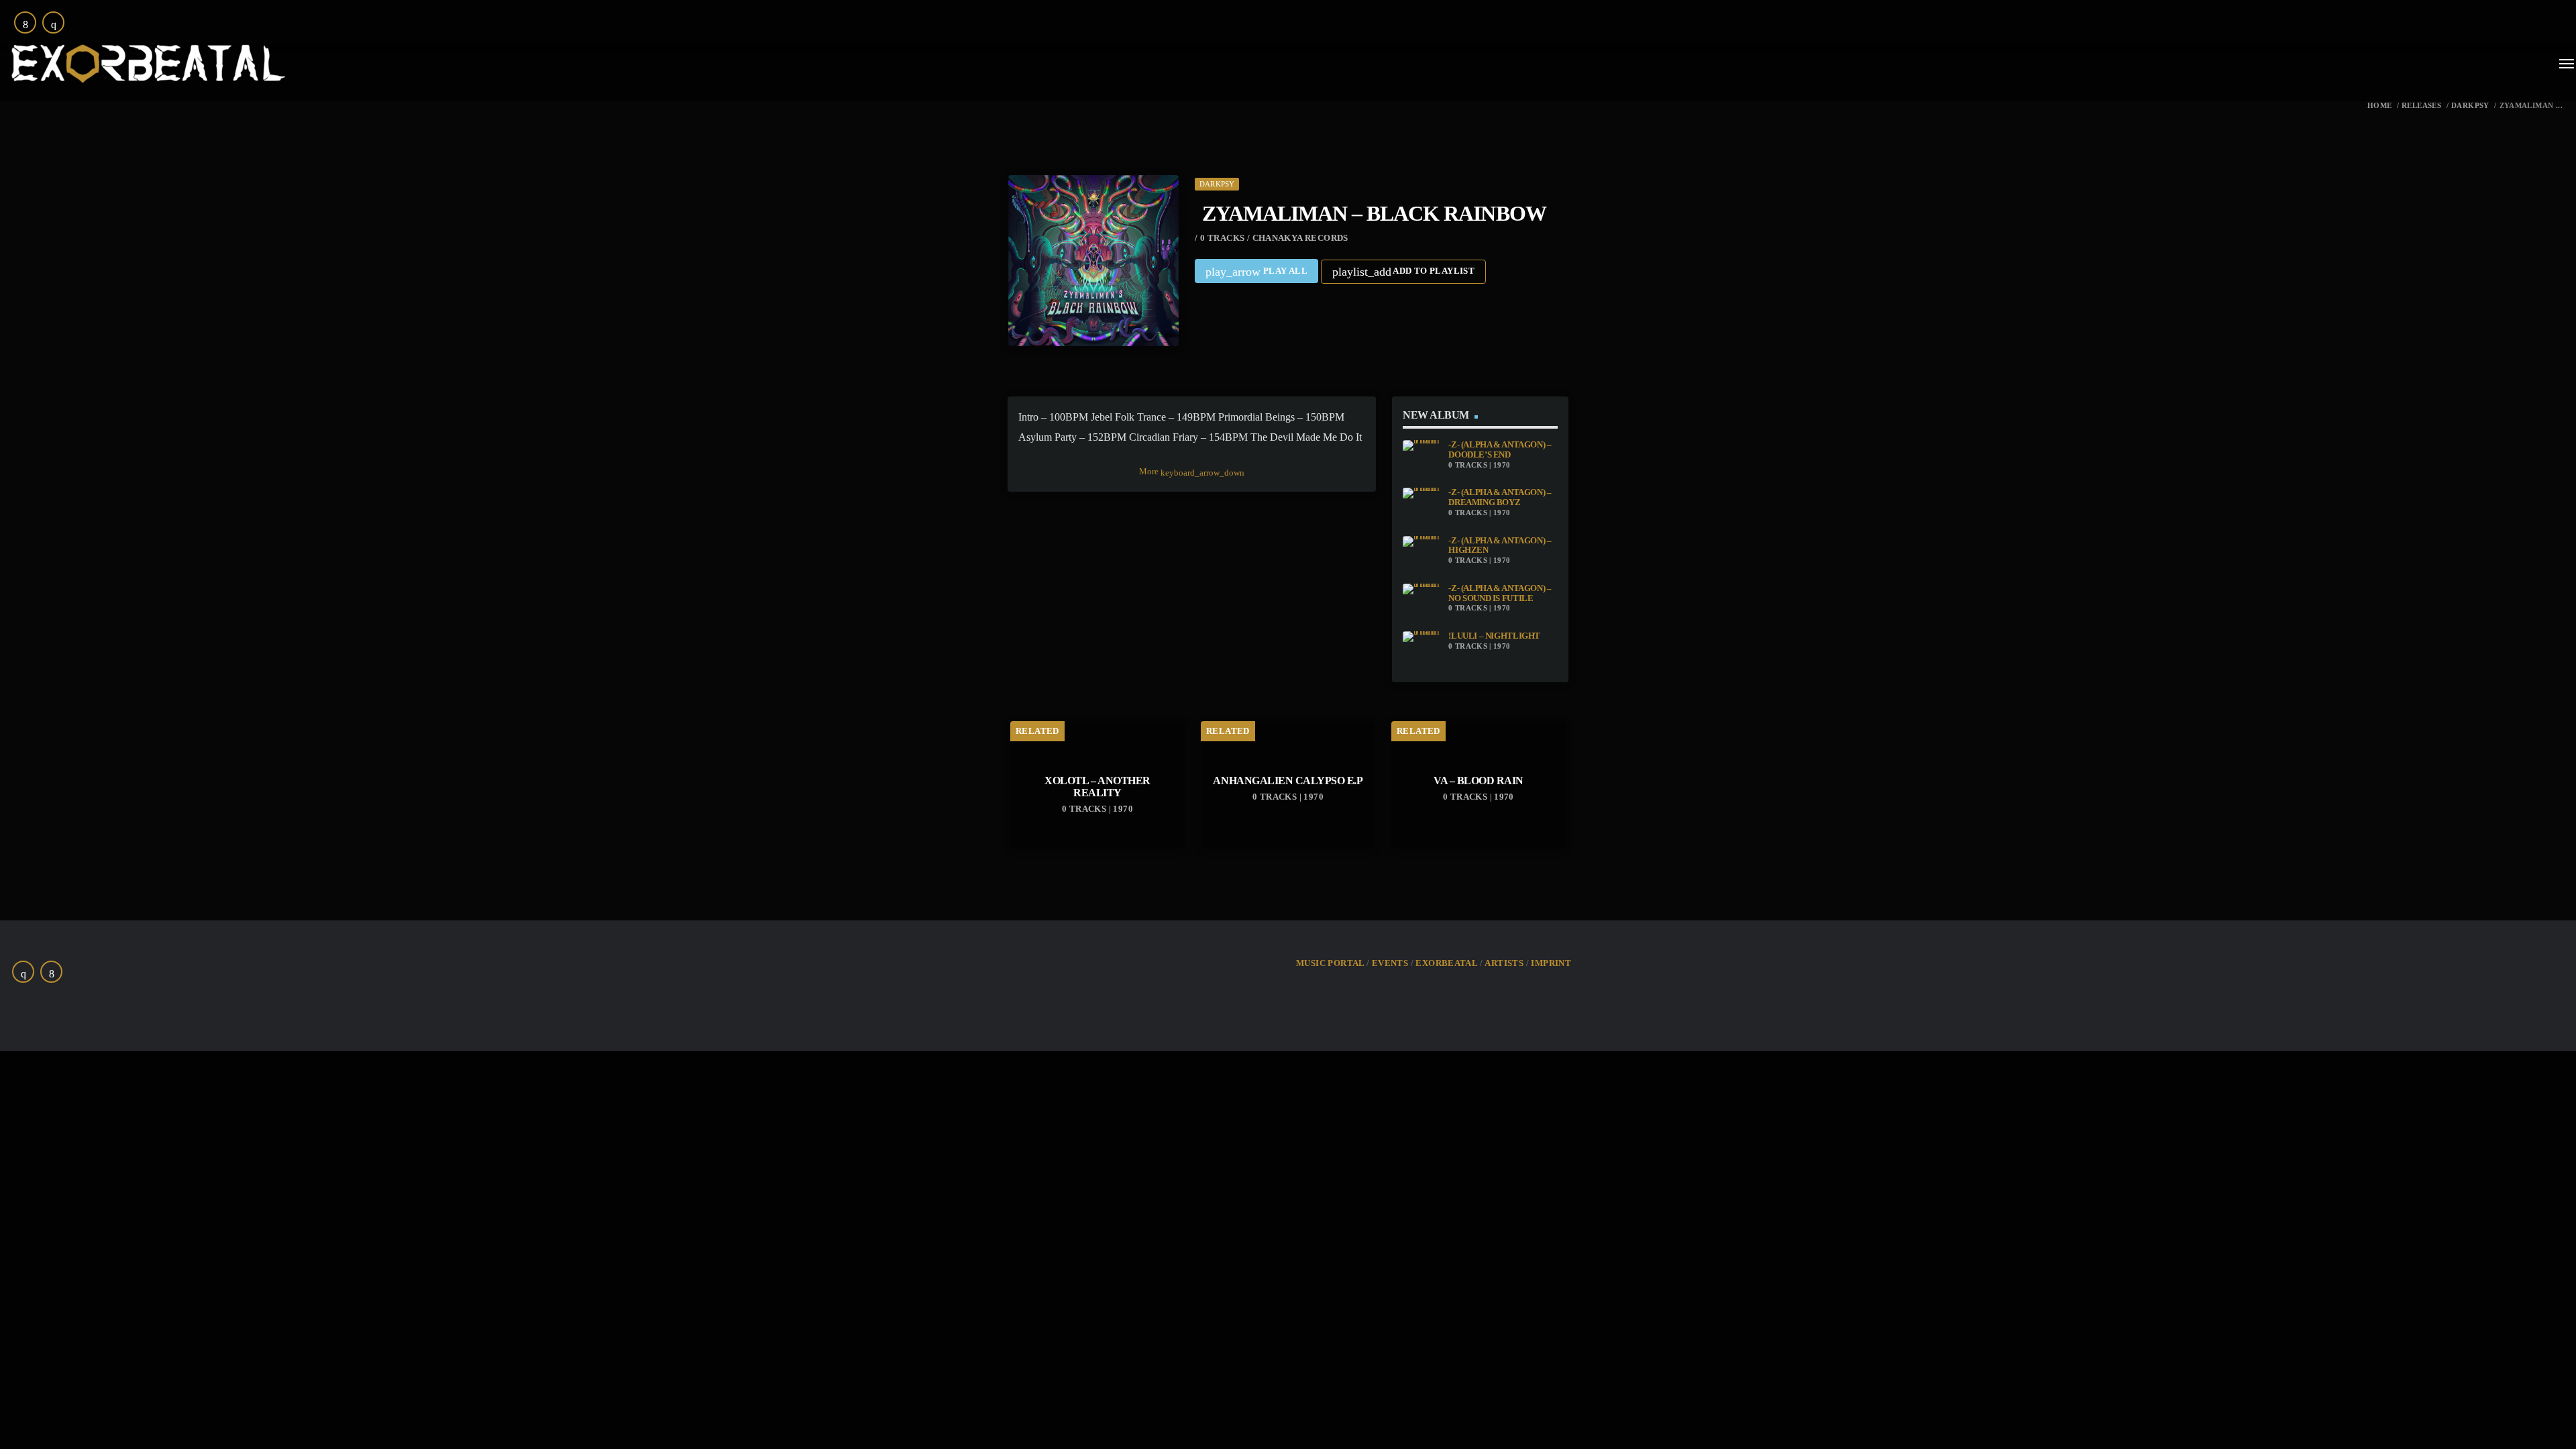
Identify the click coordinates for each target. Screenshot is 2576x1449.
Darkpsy (2470, 106)
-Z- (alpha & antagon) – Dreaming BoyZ (1500, 497)
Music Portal (1330, 963)
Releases (2421, 106)
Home (2380, 106)
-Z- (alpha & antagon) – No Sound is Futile (1500, 593)
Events (1390, 963)
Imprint (1551, 963)
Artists (1504, 963)
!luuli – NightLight (1494, 636)
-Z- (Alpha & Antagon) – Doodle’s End (1500, 450)
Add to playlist (1403, 272)
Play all (1256, 272)
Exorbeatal (1446, 963)
